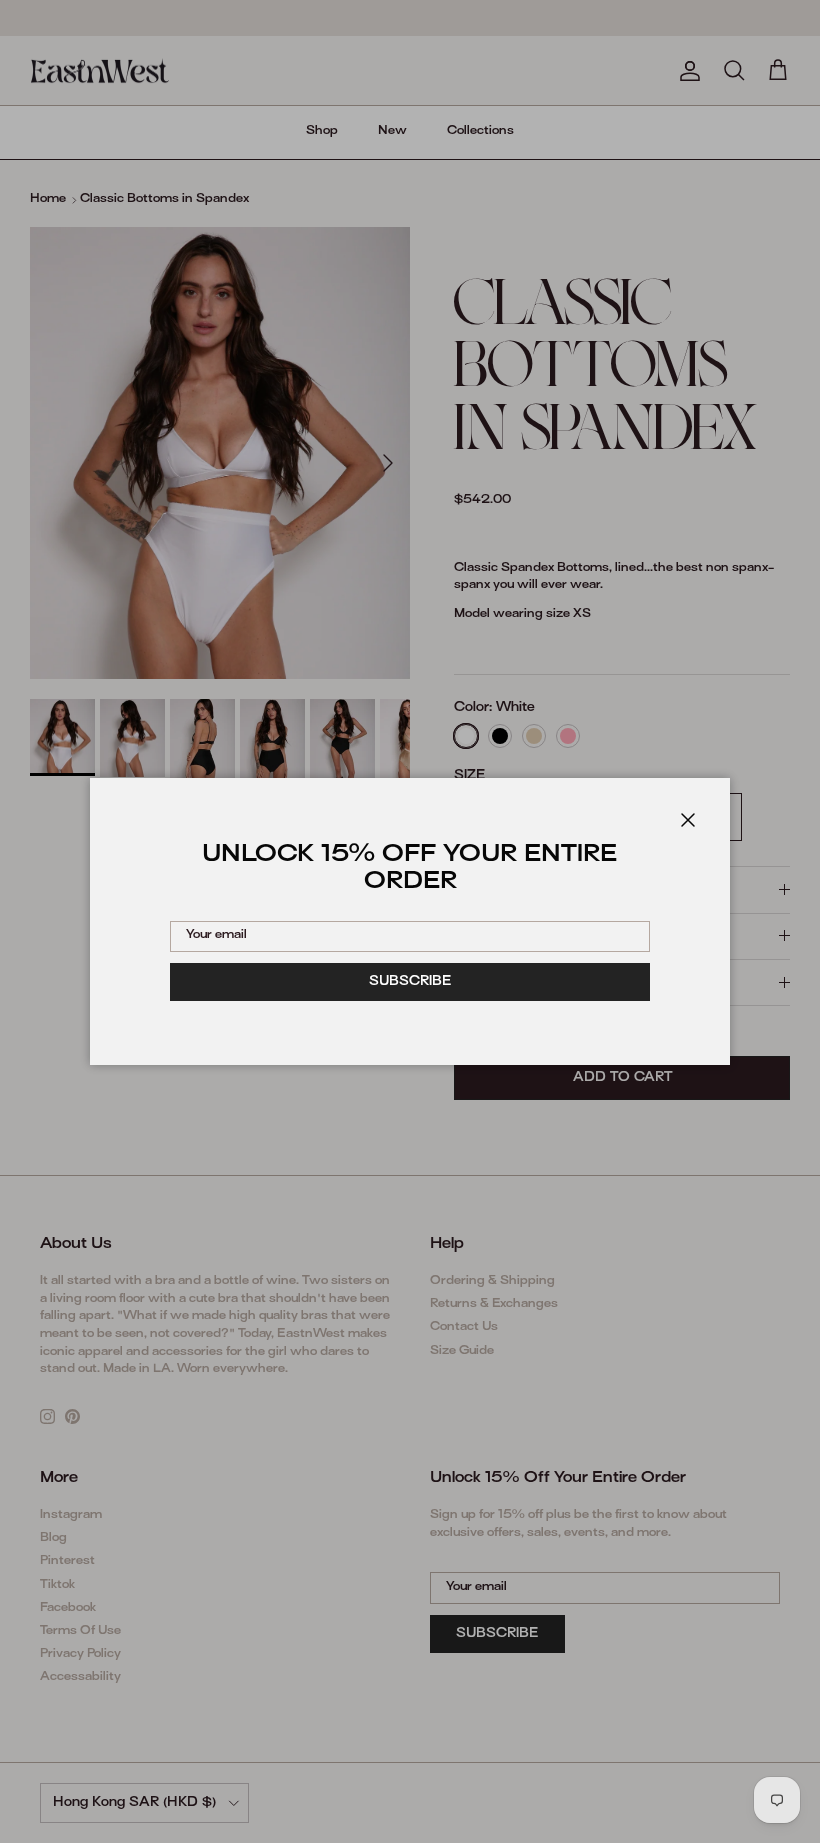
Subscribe (410, 982)
